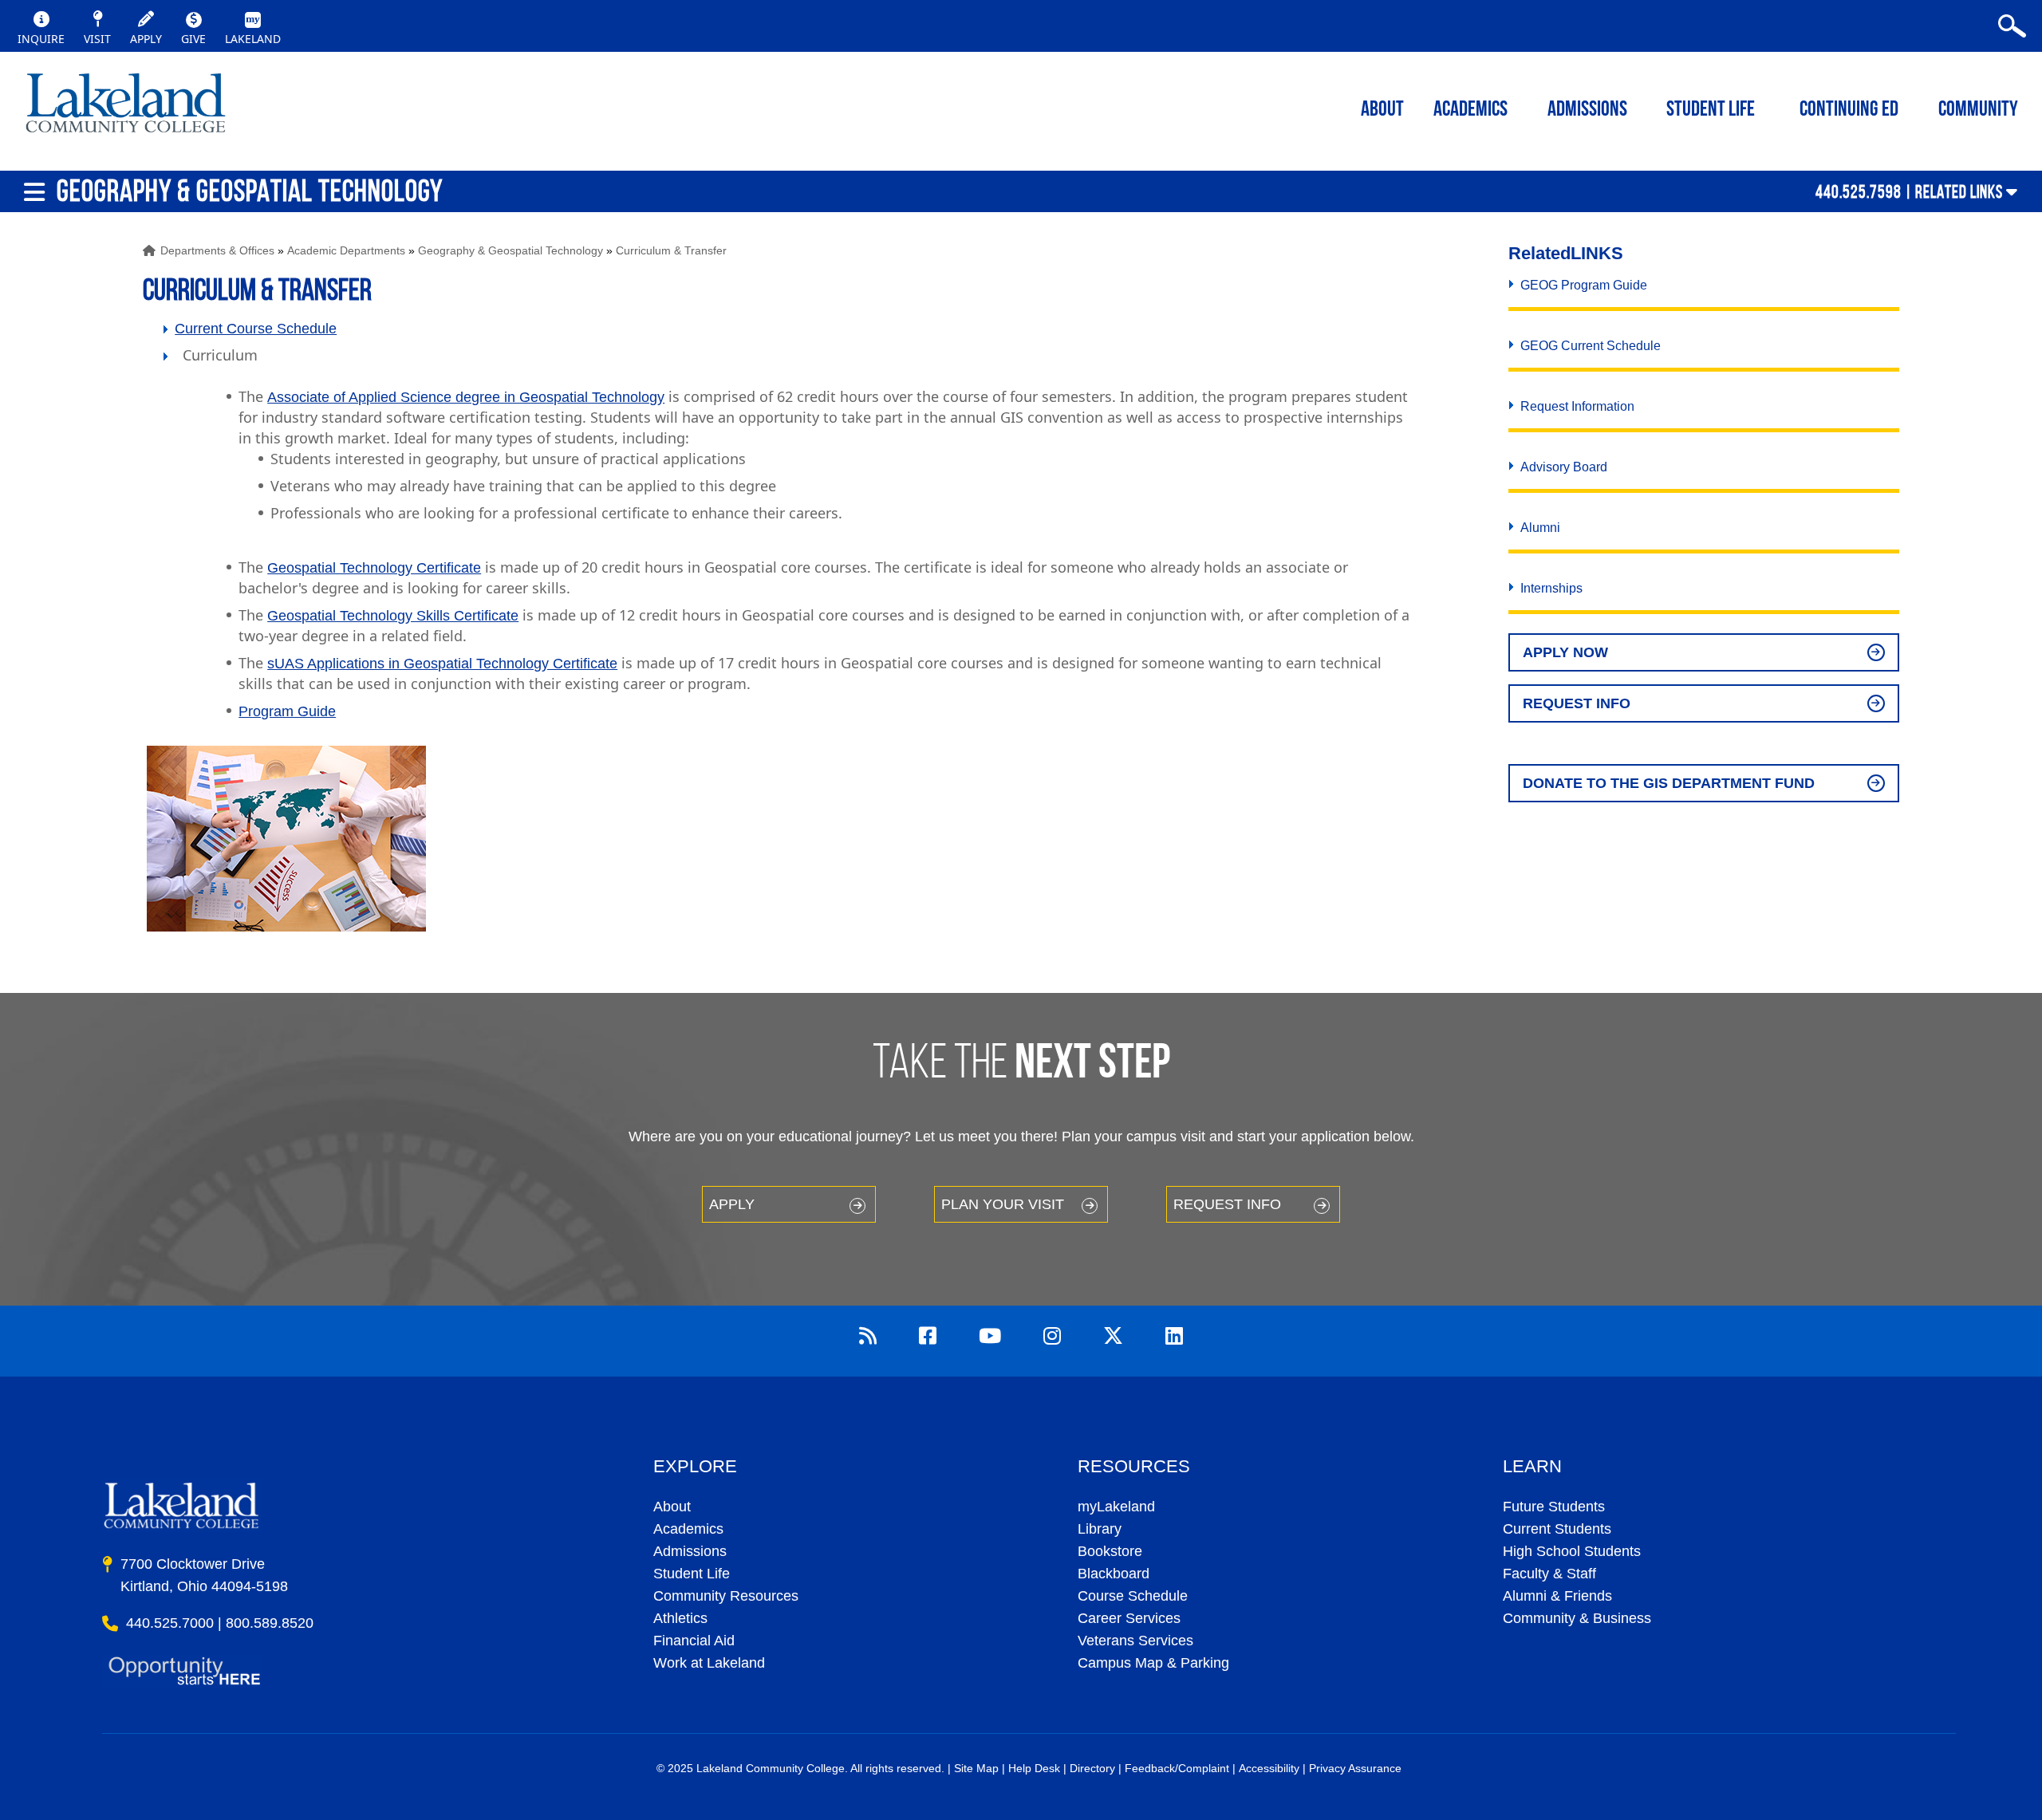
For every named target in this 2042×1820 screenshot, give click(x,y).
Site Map (976, 1768)
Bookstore (1110, 1551)
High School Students (1572, 1551)
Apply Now (1565, 652)
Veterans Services (1135, 1641)
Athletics (680, 1618)
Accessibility (1269, 1768)
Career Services (1129, 1618)
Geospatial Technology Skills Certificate (393, 616)
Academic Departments (346, 250)
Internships (1551, 588)
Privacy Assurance (1355, 1768)
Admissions (1587, 110)
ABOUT (1382, 110)
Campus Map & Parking (1153, 1663)
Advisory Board (1564, 467)
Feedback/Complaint (1177, 1768)
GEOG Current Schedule (1591, 346)
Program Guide (287, 711)
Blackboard (1114, 1574)
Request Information (1577, 406)
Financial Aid (694, 1641)
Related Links (1959, 191)
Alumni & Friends (1557, 1596)
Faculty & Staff (1549, 1574)
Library (1100, 1529)
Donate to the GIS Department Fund (1669, 783)
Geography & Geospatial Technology (510, 250)
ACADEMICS (1470, 110)
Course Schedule (1133, 1596)
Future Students (1554, 1507)
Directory (1092, 1768)
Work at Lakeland (709, 1663)
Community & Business (1577, 1618)
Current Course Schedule (256, 329)
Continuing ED (1849, 110)
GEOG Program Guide (1584, 285)
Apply (732, 1204)
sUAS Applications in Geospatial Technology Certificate (442, 664)
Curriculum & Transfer (671, 250)
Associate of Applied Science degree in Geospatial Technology (466, 397)
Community (1978, 110)
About (672, 1507)
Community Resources (726, 1596)
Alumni (1540, 528)
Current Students (1557, 1529)
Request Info (1577, 703)
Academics (688, 1529)
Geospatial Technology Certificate (374, 568)
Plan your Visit (1003, 1204)
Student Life (1711, 110)
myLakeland (126, 108)
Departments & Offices (217, 250)
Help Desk (1034, 1768)
